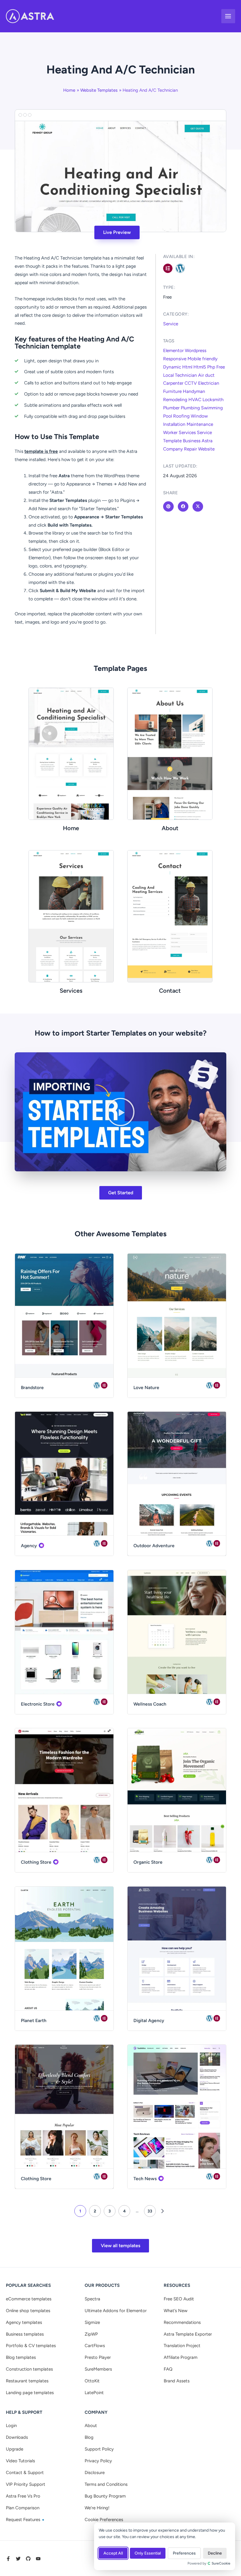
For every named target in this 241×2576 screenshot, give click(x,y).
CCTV (191, 383)
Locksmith (213, 400)
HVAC (195, 400)
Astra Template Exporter (188, 2334)
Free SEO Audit (179, 2299)
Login (11, 2426)
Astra (207, 441)
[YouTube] (38, 2559)
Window (199, 416)
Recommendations (182, 2322)
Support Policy (99, 2449)
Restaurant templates (27, 2381)
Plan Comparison (23, 2508)
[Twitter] (18, 2559)
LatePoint (94, 2393)
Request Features (24, 2520)
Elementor (173, 350)
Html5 (200, 367)
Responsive (175, 359)
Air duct (206, 375)
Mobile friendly (202, 359)
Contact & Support (25, 2473)
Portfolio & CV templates (31, 2346)
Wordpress (196, 350)
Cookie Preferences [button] (104, 2520)
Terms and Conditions (106, 2484)
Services (187, 432)
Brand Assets (177, 2381)
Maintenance (200, 424)
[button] (120, 1112)
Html (187, 367)
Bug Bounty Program (105, 2496)
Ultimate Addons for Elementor (116, 2311)
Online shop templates (28, 2311)
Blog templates (21, 2357)
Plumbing (190, 408)
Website (206, 449)
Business (192, 441)
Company (173, 449)
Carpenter (173, 383)
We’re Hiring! (97, 2508)
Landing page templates (30, 2393)
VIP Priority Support (26, 2484)
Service (171, 324)
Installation (174, 424)
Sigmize (92, 2322)
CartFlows (95, 2346)
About (91, 2426)
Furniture (172, 391)
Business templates (25, 2334)
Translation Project (182, 2346)
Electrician (209, 383)
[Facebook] (8, 2559)
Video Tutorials (20, 2461)
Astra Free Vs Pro (23, 2496)
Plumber (171, 408)
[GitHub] (28, 2559)
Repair (190, 449)
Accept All (113, 2553)
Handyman (194, 391)
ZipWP (91, 2334)
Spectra (92, 2299)
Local (168, 375)
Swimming (212, 408)
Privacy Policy (98, 2461)
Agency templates (24, 2322)
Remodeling (175, 400)
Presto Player (98, 2357)
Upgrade (15, 2449)
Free (221, 367)
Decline (215, 2553)
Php (211, 367)
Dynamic (172, 367)
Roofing (181, 416)
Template (172, 441)
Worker (170, 432)
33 (150, 2211)
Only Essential (148, 2553)
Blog (89, 2437)
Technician (186, 375)
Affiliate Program (181, 2357)
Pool (168, 416)
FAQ (168, 2369)
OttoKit (92, 2381)
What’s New (176, 2311)
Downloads (17, 2437)
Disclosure (95, 2473)
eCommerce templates (29, 2299)
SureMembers (98, 2369)
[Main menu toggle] (228, 16)
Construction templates (29, 2369)
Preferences (184, 2553)
